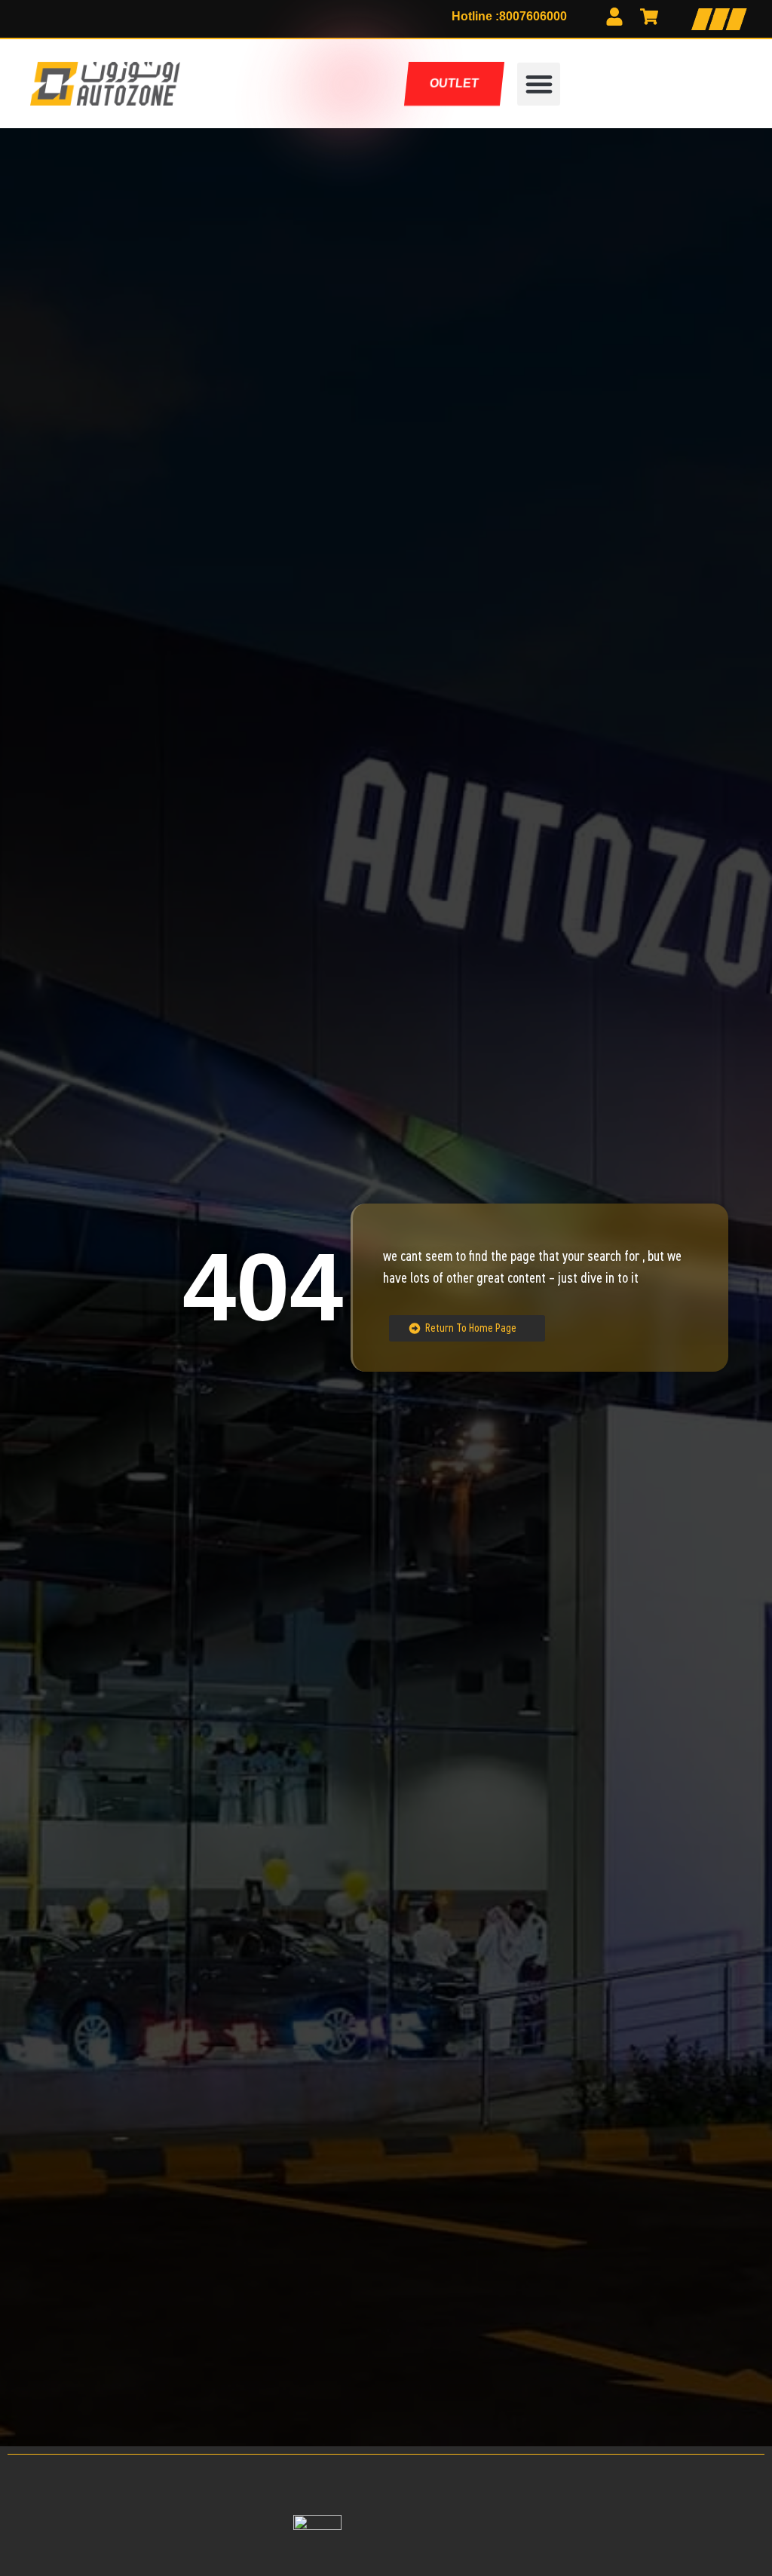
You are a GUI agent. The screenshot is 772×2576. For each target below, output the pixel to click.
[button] (539, 84)
